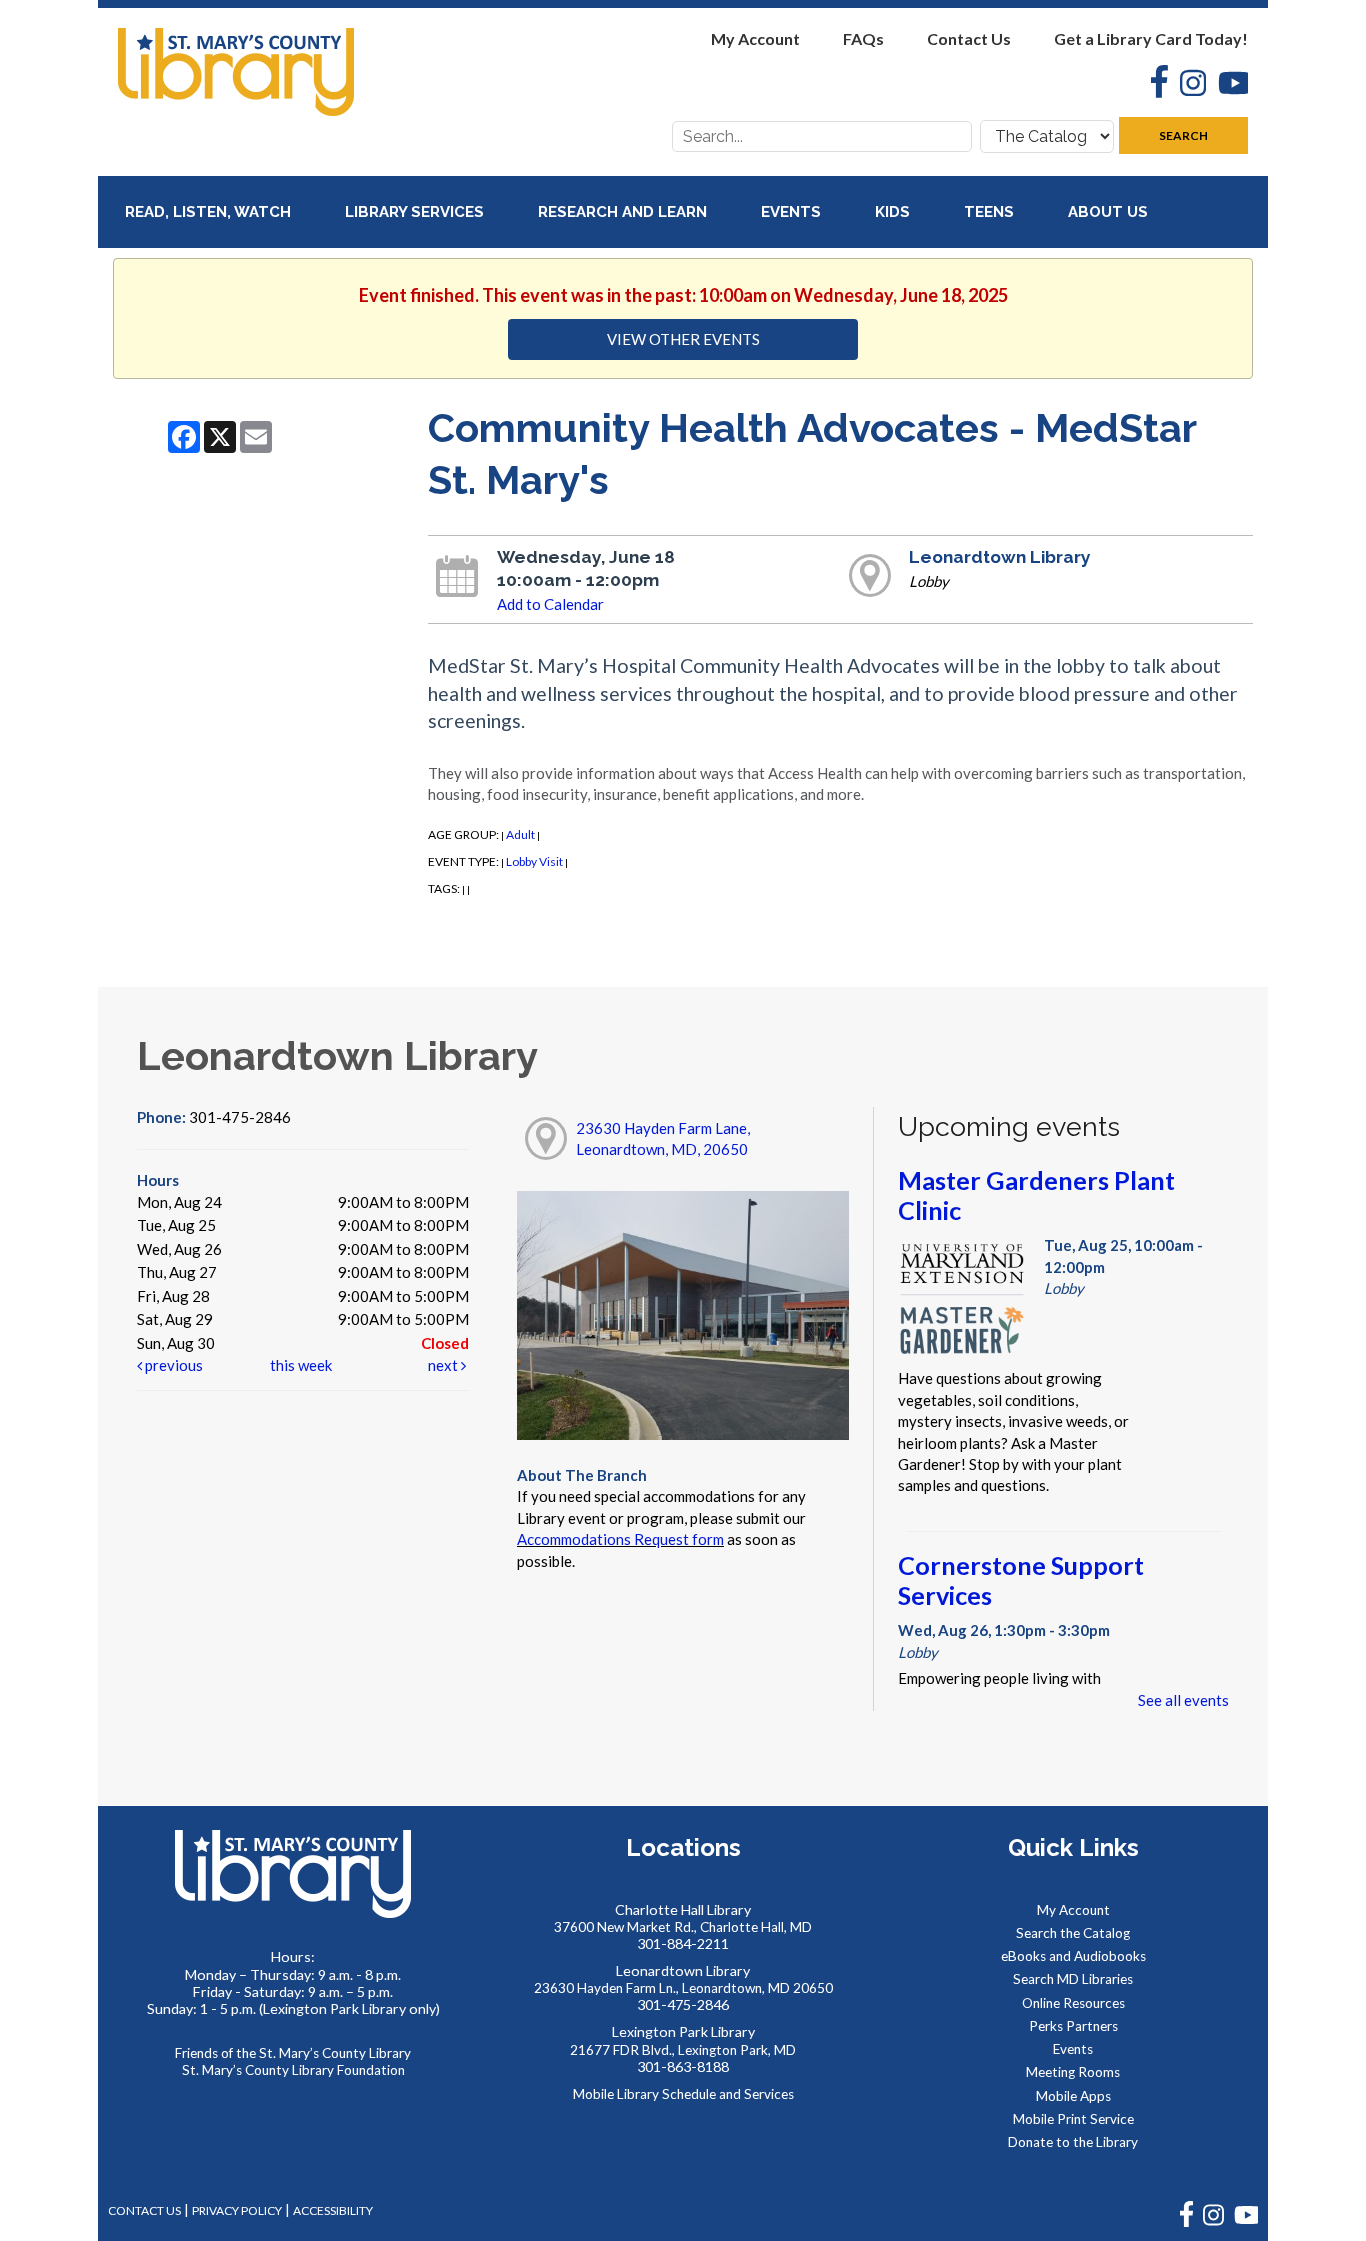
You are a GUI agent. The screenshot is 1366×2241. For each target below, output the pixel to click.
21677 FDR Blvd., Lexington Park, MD (683, 2050)
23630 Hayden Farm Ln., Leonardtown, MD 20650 (683, 1988)
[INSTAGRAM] (1213, 2222)
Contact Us (969, 38)
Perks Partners (1073, 2026)
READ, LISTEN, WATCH (210, 212)
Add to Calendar (550, 604)
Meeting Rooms (1073, 2072)
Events (793, 212)
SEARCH (1183, 135)
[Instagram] (1187, 85)
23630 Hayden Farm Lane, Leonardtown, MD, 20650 (663, 1138)
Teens (991, 212)
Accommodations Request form (620, 1539)
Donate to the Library (1073, 2142)
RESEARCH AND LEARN (624, 212)
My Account (755, 38)
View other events (683, 339)
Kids (894, 212)
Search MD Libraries (1073, 1979)
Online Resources (1073, 2003)
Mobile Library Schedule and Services (683, 2094)
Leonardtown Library (1000, 557)
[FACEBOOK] (1187, 2222)
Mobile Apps (1073, 2096)
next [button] (444, 1365)
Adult (520, 834)
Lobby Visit (534, 861)
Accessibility (333, 2210)
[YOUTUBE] (1246, 2222)
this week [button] (301, 1365)
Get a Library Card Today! (1151, 38)
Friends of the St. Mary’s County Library (293, 2053)
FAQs (863, 38)
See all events (1183, 1700)
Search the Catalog (1073, 1933)
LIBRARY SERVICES (416, 212)
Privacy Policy (237, 2210)
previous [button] (172, 1365)
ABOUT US (1110, 212)
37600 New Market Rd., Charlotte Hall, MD (683, 1927)
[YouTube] (1227, 85)
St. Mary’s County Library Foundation (293, 2070)
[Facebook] (1153, 84)
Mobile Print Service (1073, 2119)
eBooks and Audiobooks (1073, 1956)
